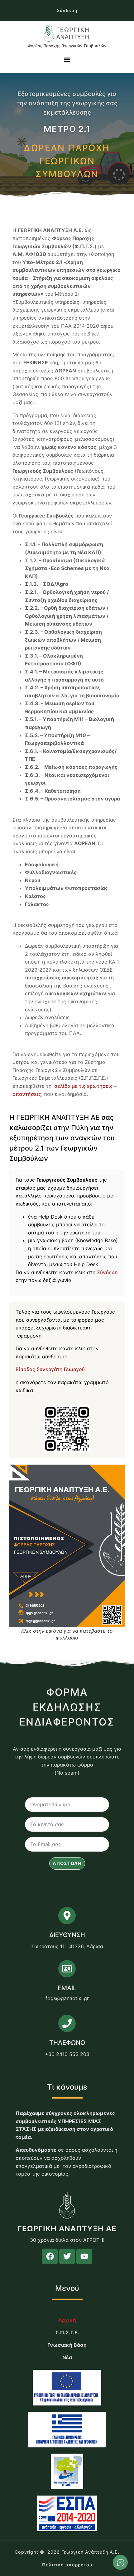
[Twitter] (67, 2256)
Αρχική (67, 2320)
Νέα (67, 2357)
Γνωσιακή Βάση (67, 2345)
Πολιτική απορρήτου (67, 2565)
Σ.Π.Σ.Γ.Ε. (67, 2332)
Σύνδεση (67, 10)
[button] (67, 59)
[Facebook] (50, 2256)
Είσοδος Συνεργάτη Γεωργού (50, 1369)
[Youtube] (84, 2256)
